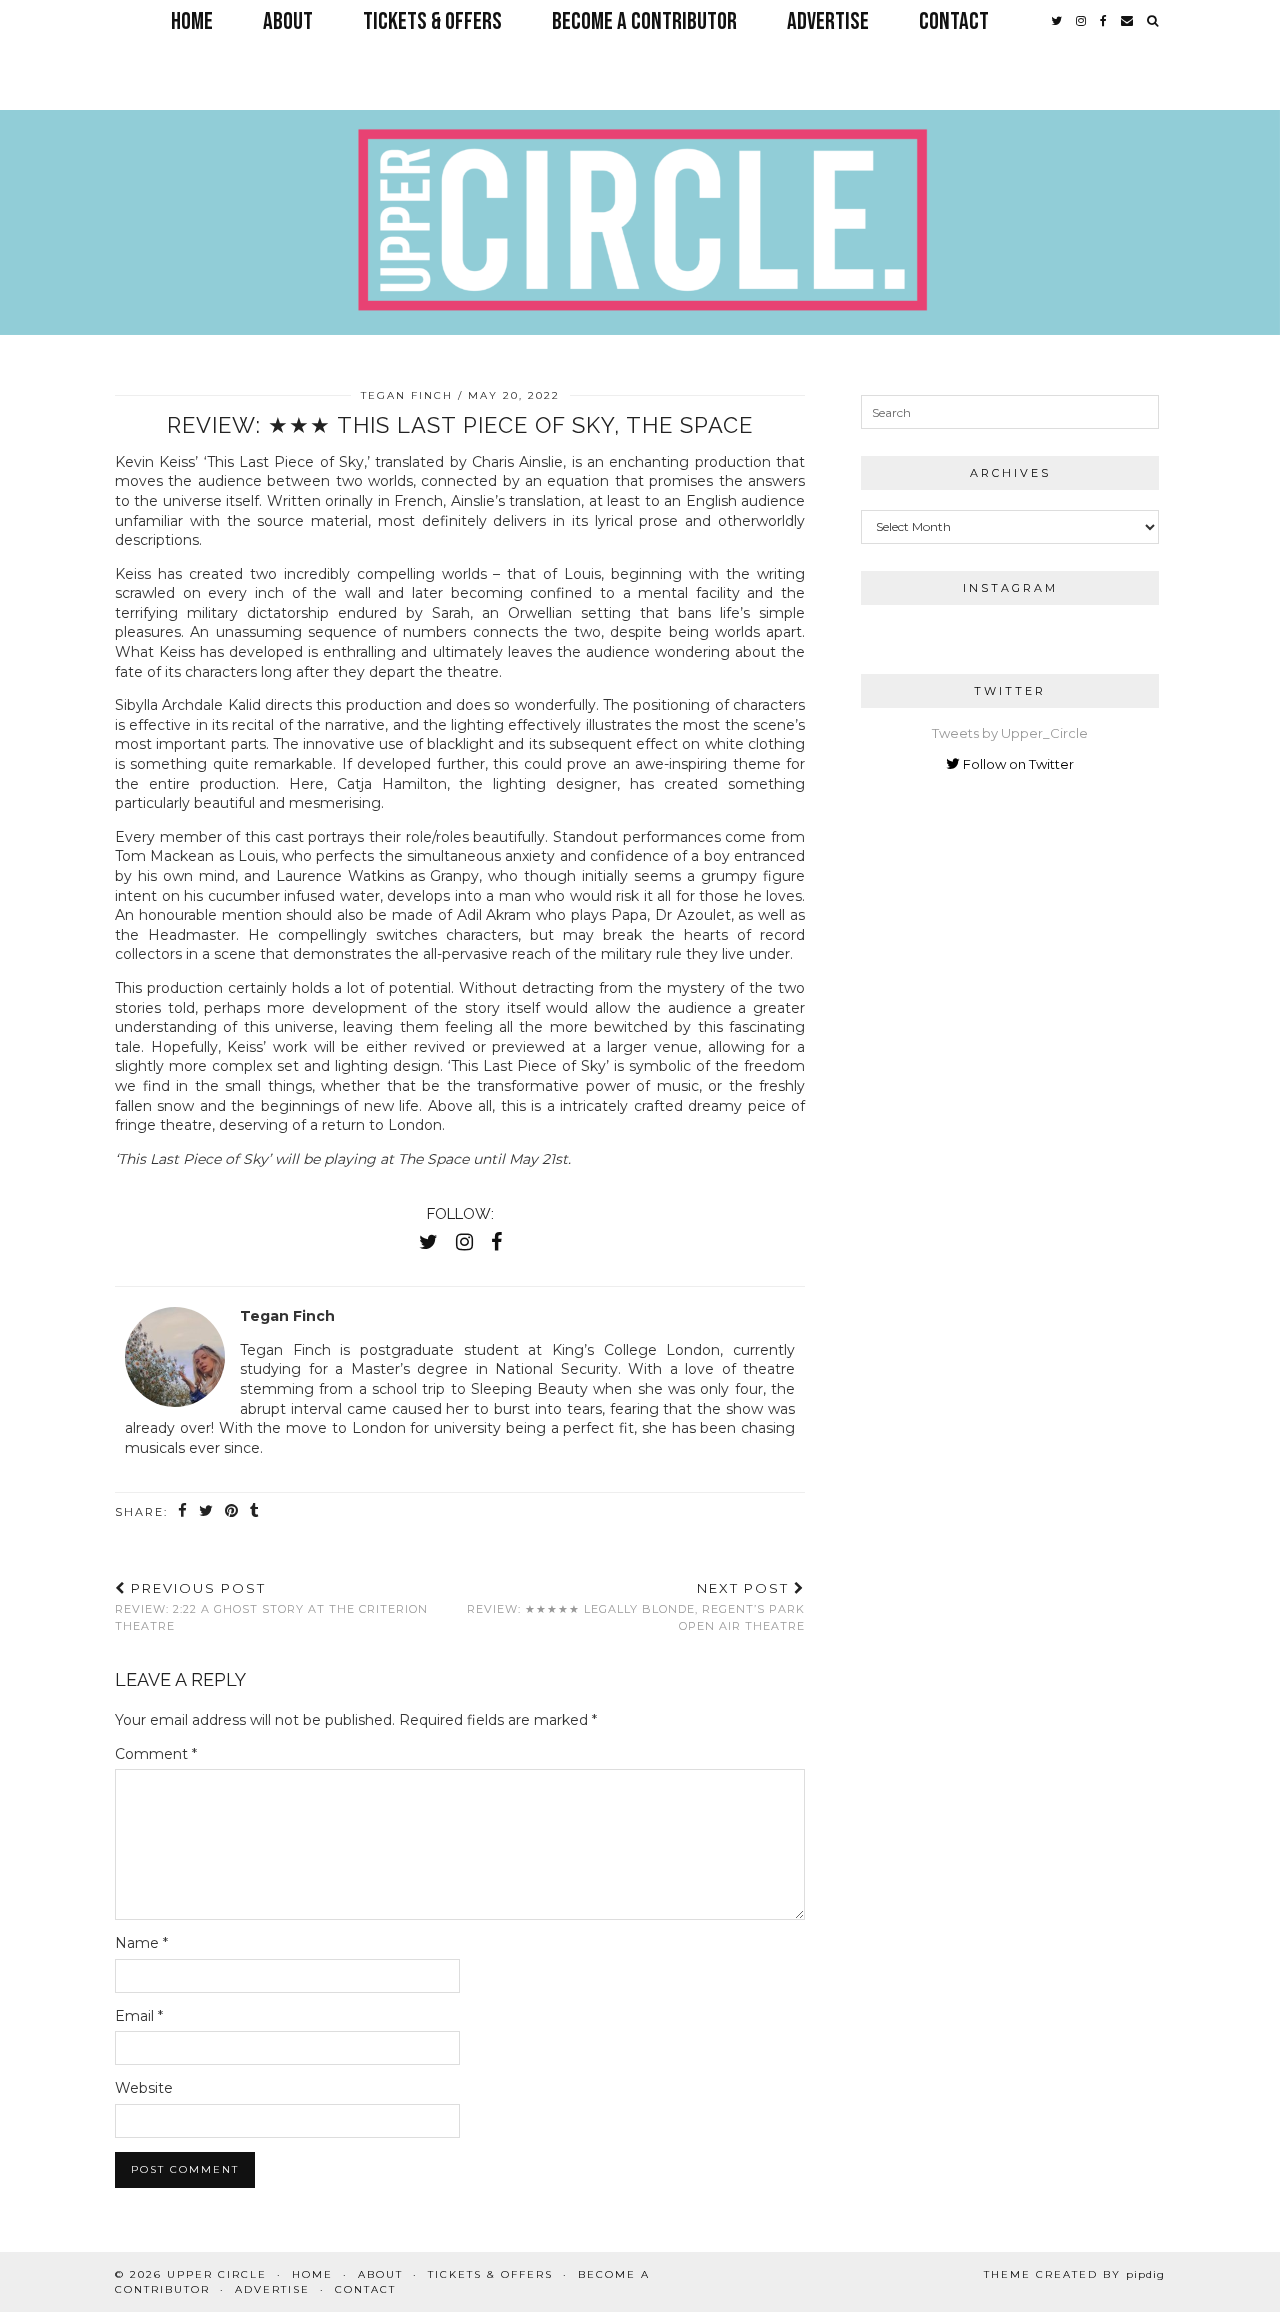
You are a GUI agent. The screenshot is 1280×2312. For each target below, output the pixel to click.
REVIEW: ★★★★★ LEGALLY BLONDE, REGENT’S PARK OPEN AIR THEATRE (636, 1606)
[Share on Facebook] (183, 1511)
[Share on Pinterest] (232, 1511)
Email (139, 2016)
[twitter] (1056, 22)
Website (144, 2088)
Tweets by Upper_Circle (1010, 733)
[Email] (1127, 22)
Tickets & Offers (432, 21)
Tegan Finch (407, 395)
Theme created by (1074, 2274)
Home (192, 21)
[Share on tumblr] (255, 1511)
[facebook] (1103, 22)
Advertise (828, 21)
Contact (954, 21)
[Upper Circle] (640, 182)
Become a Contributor (644, 21)
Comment (156, 1754)
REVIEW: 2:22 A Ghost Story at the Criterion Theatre (271, 1606)
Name (141, 1943)
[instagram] (1081, 22)
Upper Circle (217, 2274)
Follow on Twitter (1017, 764)
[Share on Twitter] (207, 1511)
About (288, 21)
